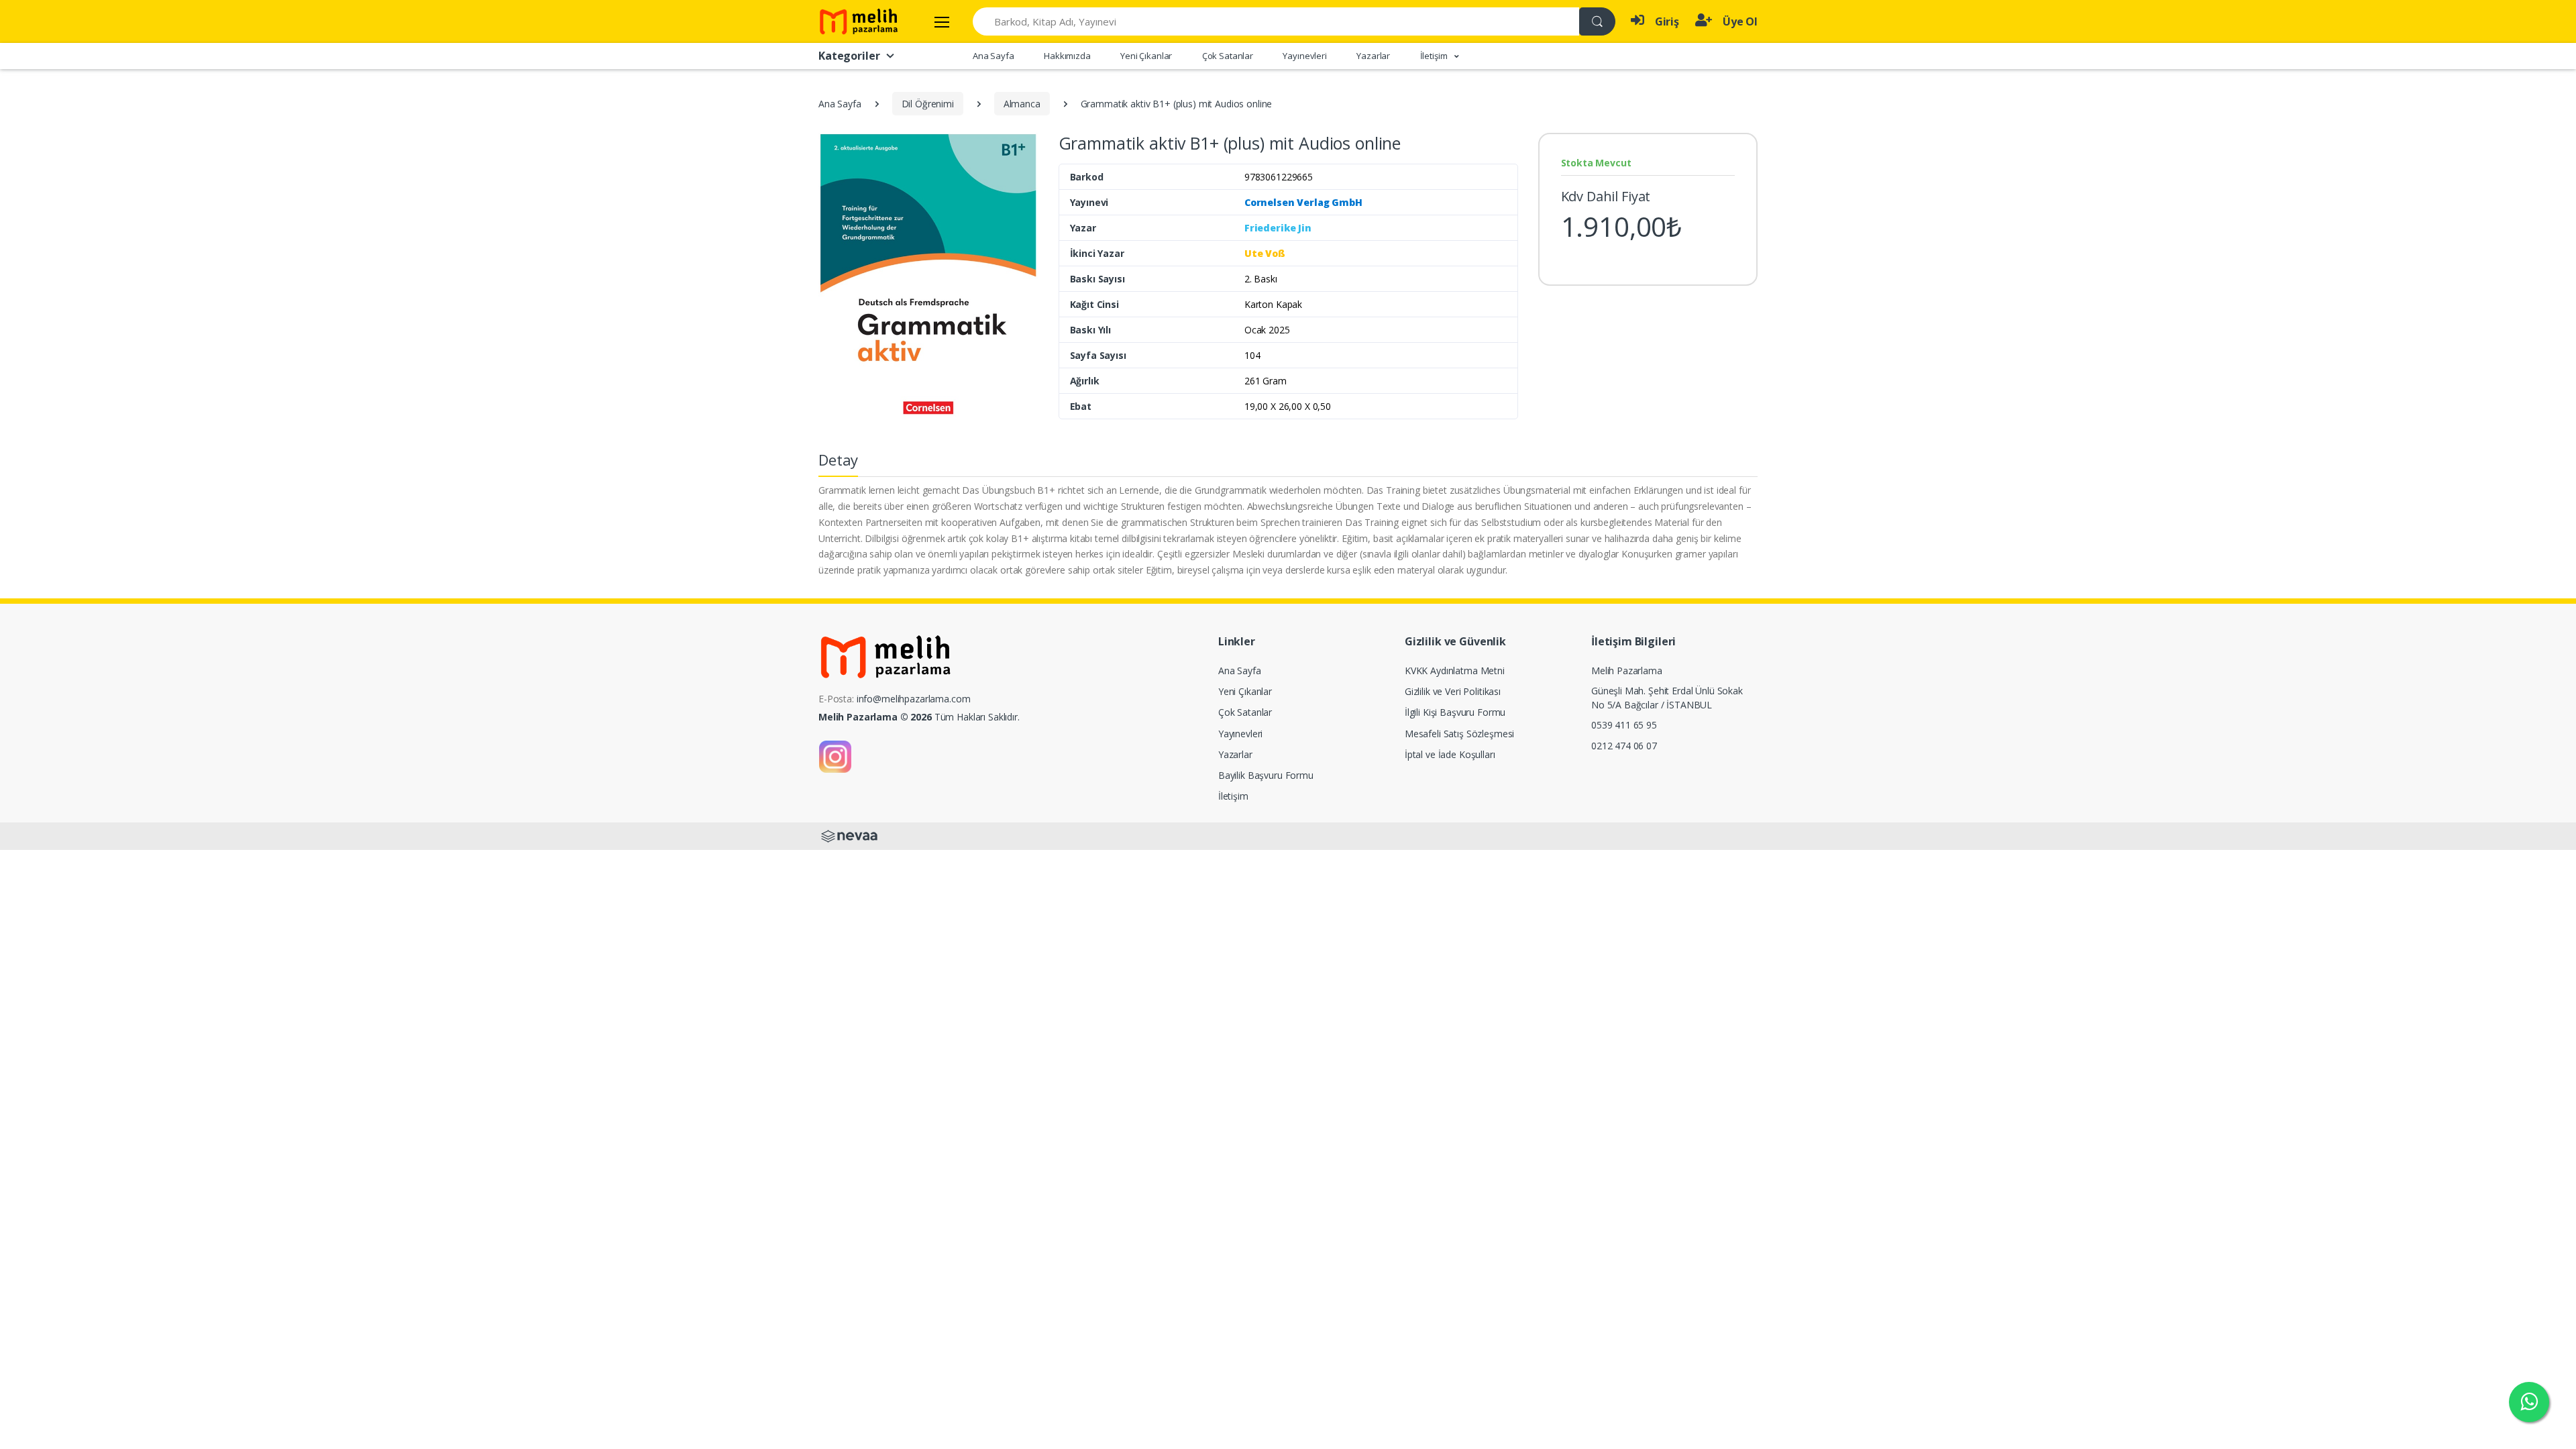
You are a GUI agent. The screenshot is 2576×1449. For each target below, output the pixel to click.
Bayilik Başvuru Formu (1266, 775)
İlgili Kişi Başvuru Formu (1455, 712)
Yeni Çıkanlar (1146, 56)
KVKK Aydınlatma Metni (1455, 670)
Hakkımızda (1067, 56)
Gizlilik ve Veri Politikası (1453, 691)
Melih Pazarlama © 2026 (875, 717)
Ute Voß (1265, 253)
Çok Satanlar (1228, 56)
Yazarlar (1373, 56)
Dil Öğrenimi (928, 104)
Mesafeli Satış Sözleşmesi (1459, 734)
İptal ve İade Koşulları (1450, 754)
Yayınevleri (1304, 56)
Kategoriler (849, 56)
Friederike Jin (1278, 228)
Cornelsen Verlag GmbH (1303, 202)
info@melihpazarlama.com (914, 699)
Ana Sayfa (994, 56)
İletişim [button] (1435, 56)
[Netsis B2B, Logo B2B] (849, 836)
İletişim (1233, 796)
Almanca (1022, 104)
